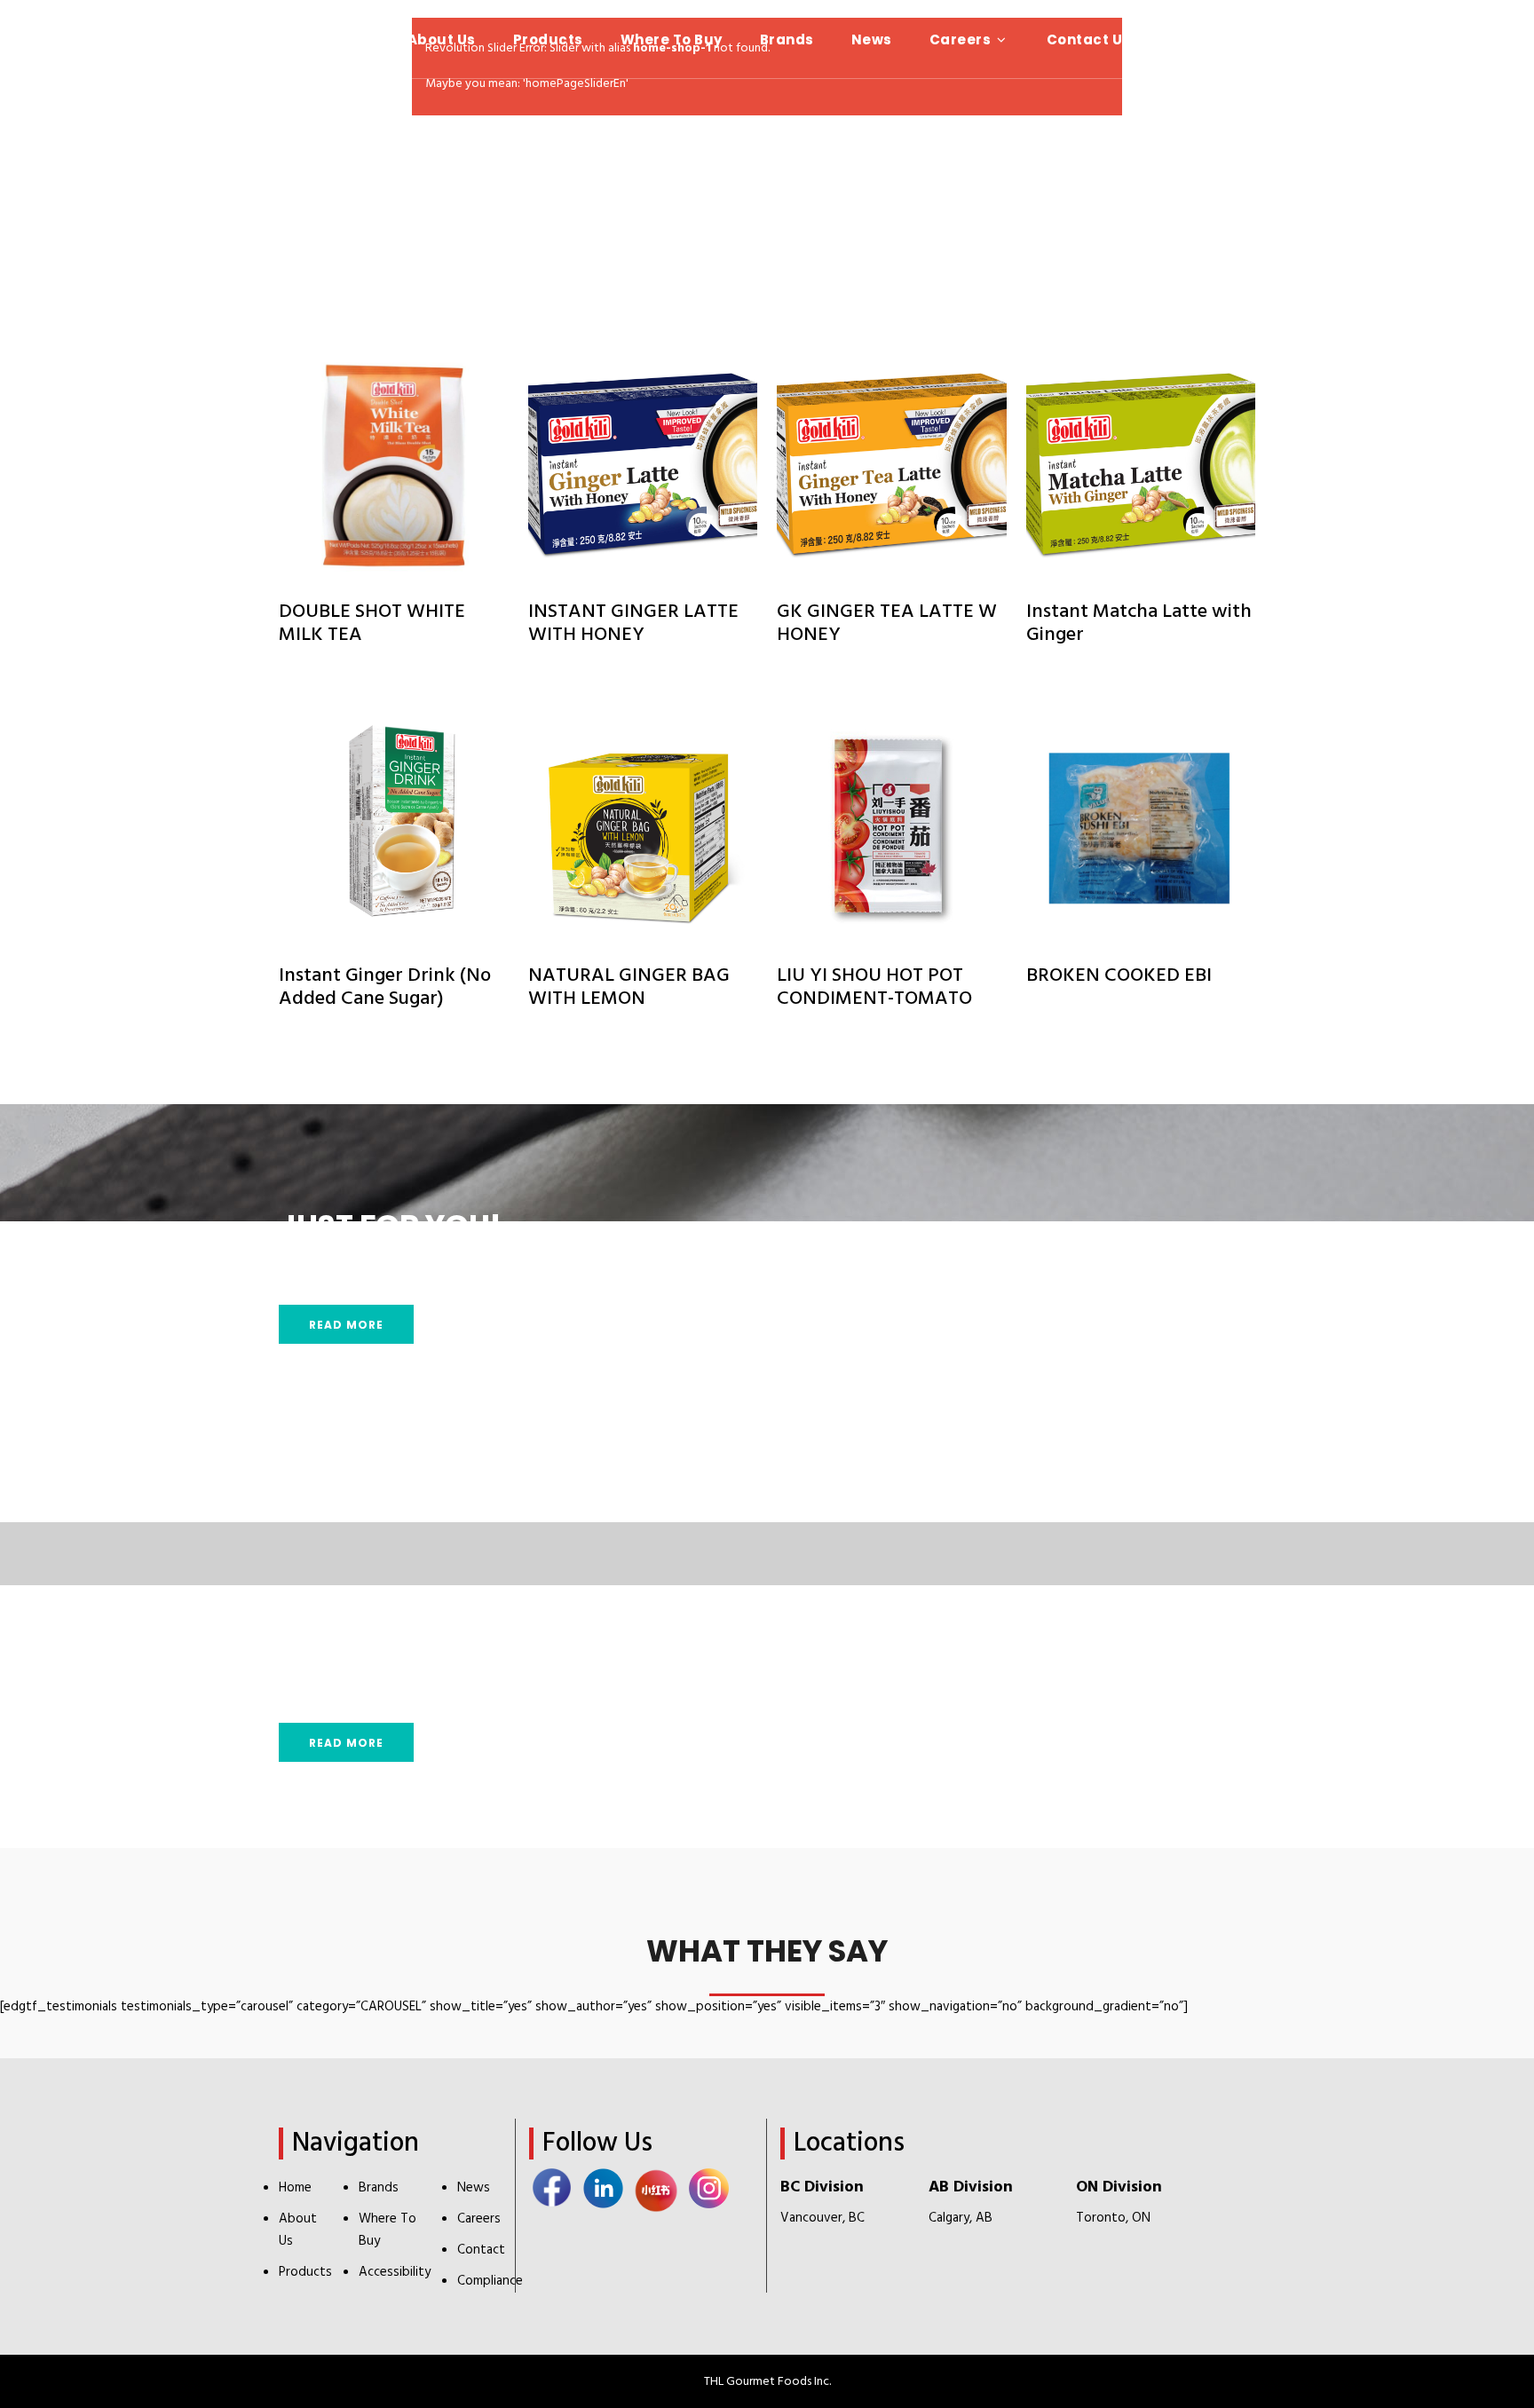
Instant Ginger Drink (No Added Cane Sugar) (385, 987)
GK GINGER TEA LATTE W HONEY (887, 624)
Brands (379, 2188)
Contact (481, 2250)
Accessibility (395, 2272)
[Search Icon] (1490, 39)
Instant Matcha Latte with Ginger (1139, 624)
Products (305, 2272)
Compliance (490, 2281)
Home (295, 2188)
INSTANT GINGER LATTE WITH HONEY (633, 624)
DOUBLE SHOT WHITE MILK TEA (372, 624)
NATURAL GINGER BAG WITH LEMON (629, 987)
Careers (479, 2219)
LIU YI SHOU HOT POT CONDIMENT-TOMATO (874, 987)
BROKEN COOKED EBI (1119, 976)
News (474, 2188)
